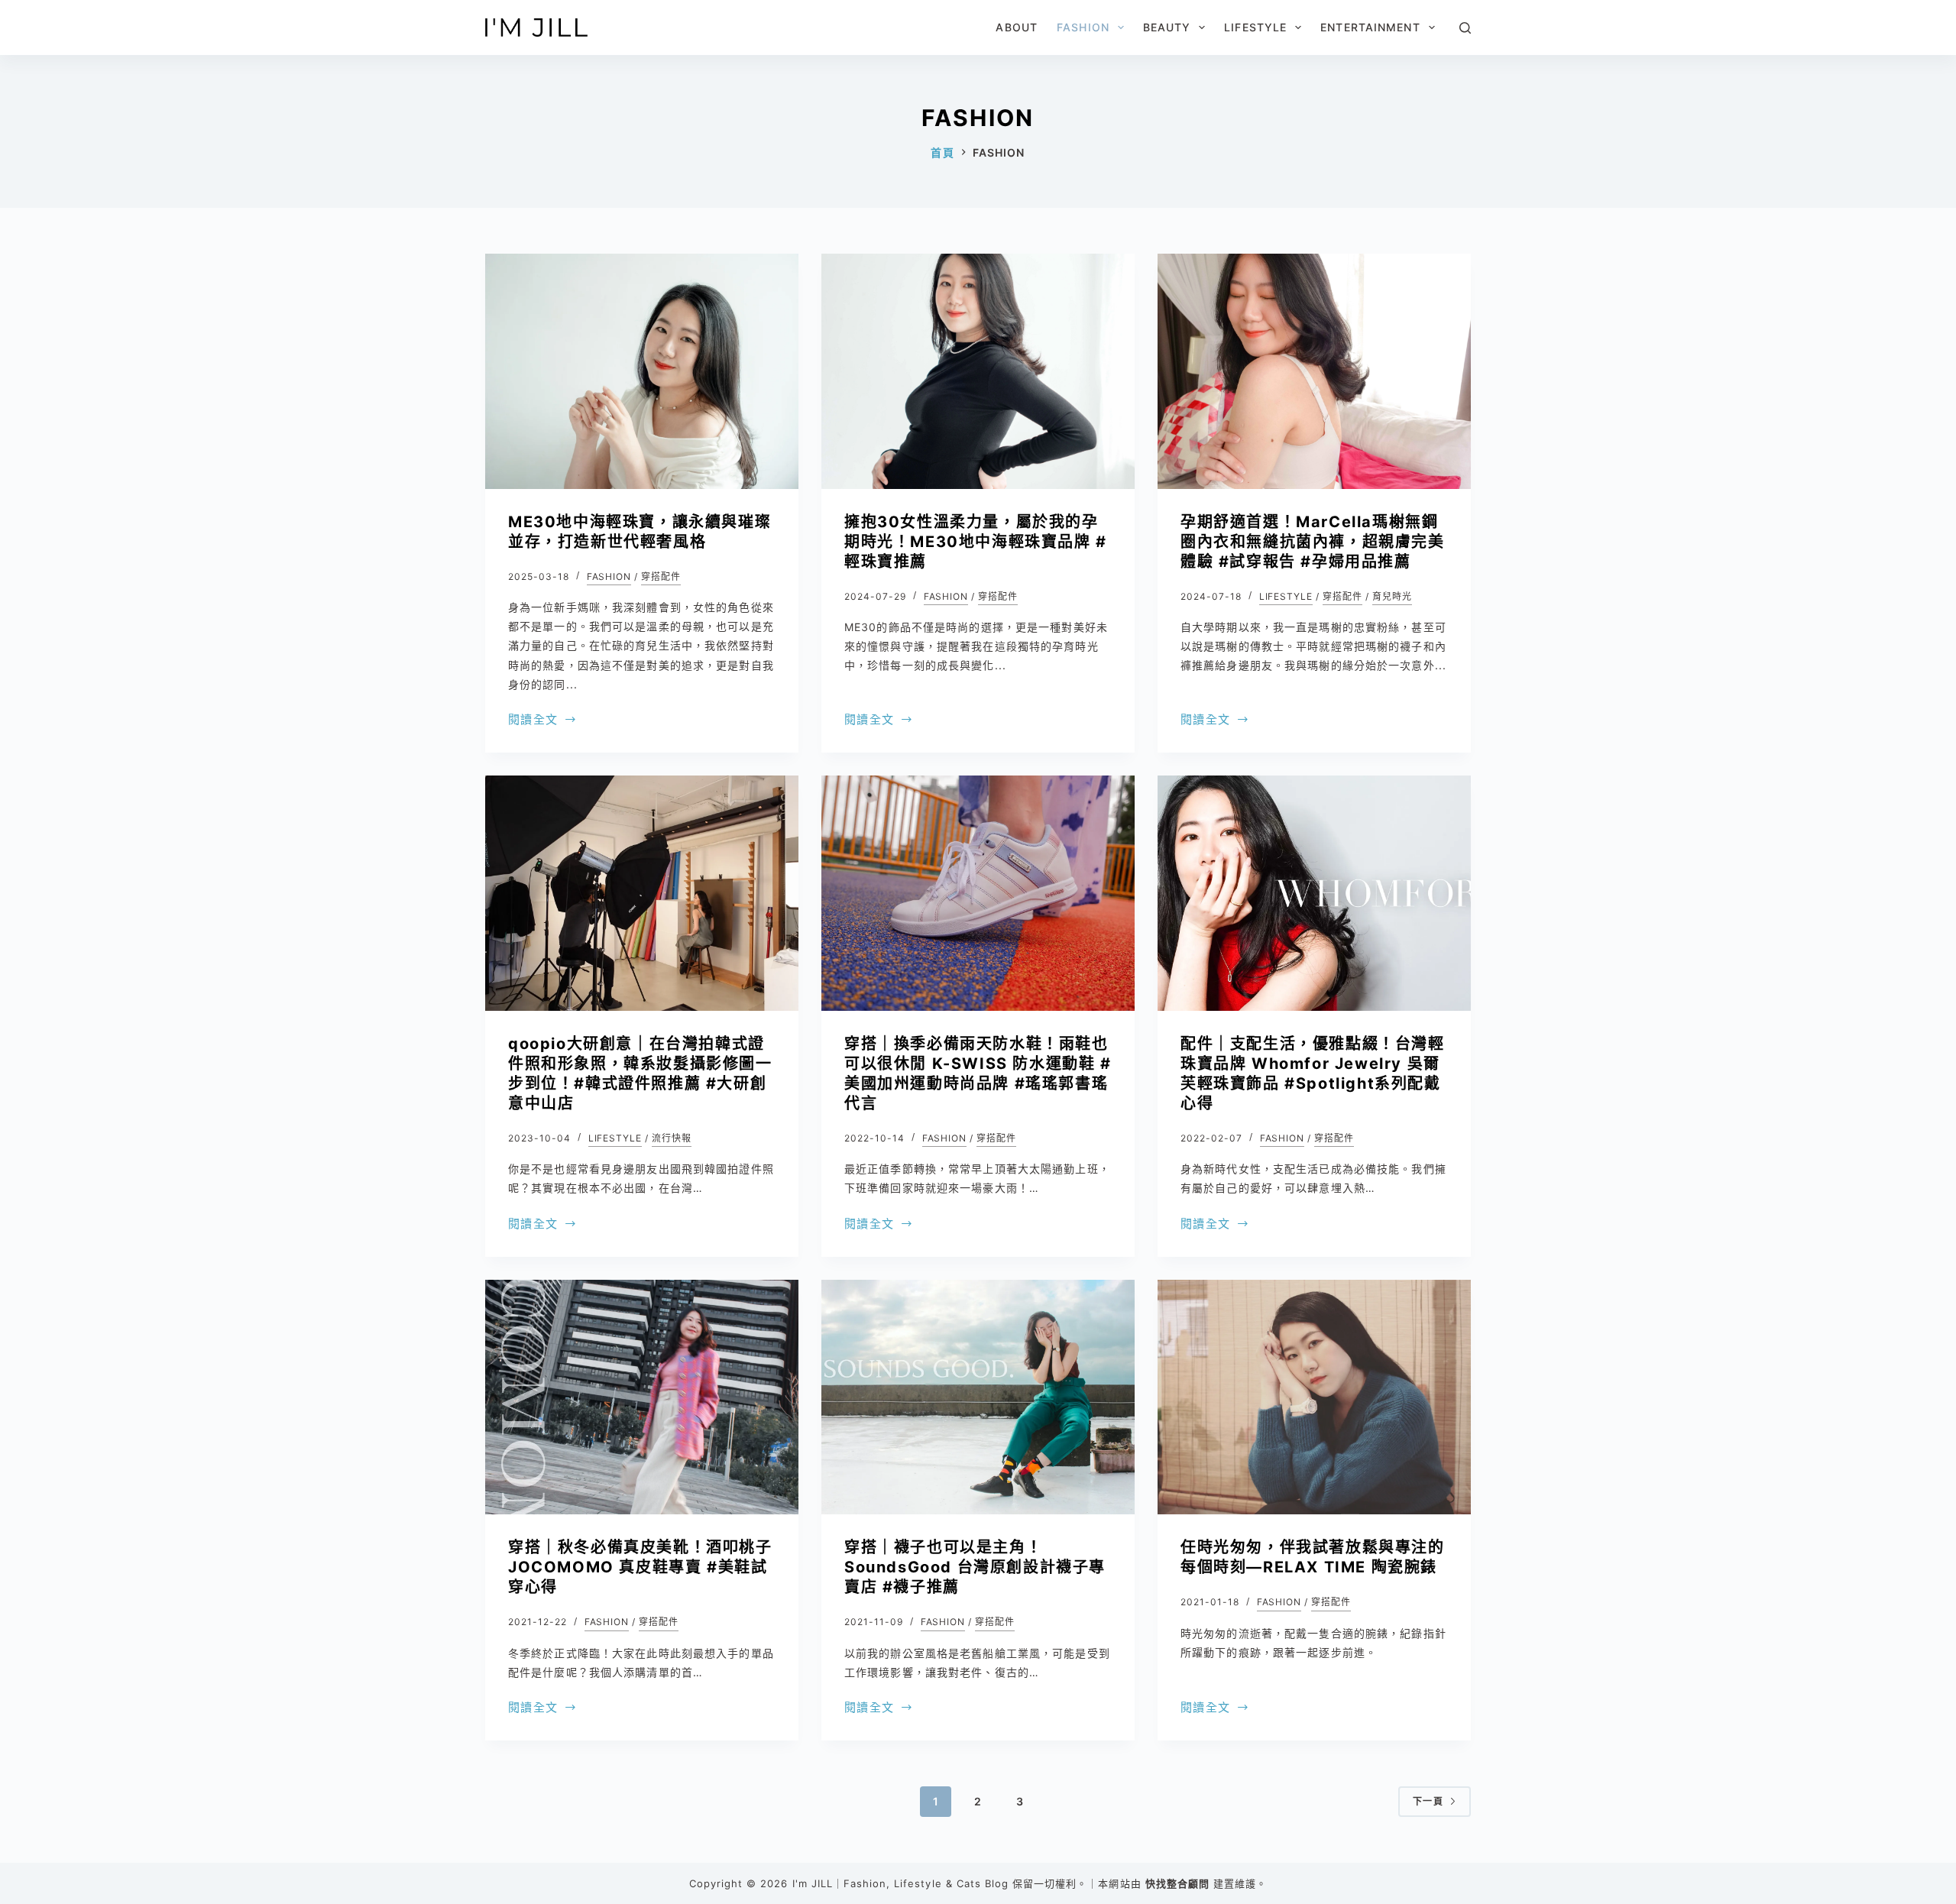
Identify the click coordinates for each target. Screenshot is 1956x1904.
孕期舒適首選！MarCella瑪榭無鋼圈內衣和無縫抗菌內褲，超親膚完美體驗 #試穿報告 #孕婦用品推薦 (1313, 542)
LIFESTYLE (1255, 27)
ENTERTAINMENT (1370, 27)
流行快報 (672, 1138)
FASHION (1083, 27)
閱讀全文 (533, 721)
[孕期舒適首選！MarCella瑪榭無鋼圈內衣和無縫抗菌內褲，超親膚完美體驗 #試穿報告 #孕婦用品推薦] (1314, 371)
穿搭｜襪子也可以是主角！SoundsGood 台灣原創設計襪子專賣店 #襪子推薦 (975, 1567)
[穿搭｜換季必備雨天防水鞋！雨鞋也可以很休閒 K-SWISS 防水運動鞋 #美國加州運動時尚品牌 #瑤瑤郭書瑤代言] (978, 893)
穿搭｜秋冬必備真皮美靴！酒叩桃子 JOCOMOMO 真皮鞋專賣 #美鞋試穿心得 (640, 1567)
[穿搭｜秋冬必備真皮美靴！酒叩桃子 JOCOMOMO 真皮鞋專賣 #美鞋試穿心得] (642, 1397)
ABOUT (1017, 27)
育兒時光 (1392, 596)
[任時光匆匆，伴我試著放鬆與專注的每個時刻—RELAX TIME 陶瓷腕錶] (1314, 1397)
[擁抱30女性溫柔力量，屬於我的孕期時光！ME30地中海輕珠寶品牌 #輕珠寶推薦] (978, 371)
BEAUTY (1167, 27)
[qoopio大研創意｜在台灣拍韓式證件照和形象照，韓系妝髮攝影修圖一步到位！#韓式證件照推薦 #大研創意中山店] (642, 893)
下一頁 (1428, 1801)
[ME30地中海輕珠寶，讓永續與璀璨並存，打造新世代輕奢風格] (642, 371)
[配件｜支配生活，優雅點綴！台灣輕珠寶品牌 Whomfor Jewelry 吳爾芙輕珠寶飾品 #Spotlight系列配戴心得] (1314, 893)
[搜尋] (1465, 28)
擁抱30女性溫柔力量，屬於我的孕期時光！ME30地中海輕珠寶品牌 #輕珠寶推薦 (976, 542)
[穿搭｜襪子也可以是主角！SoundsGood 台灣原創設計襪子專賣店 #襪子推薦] (978, 1397)
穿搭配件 (661, 576)
